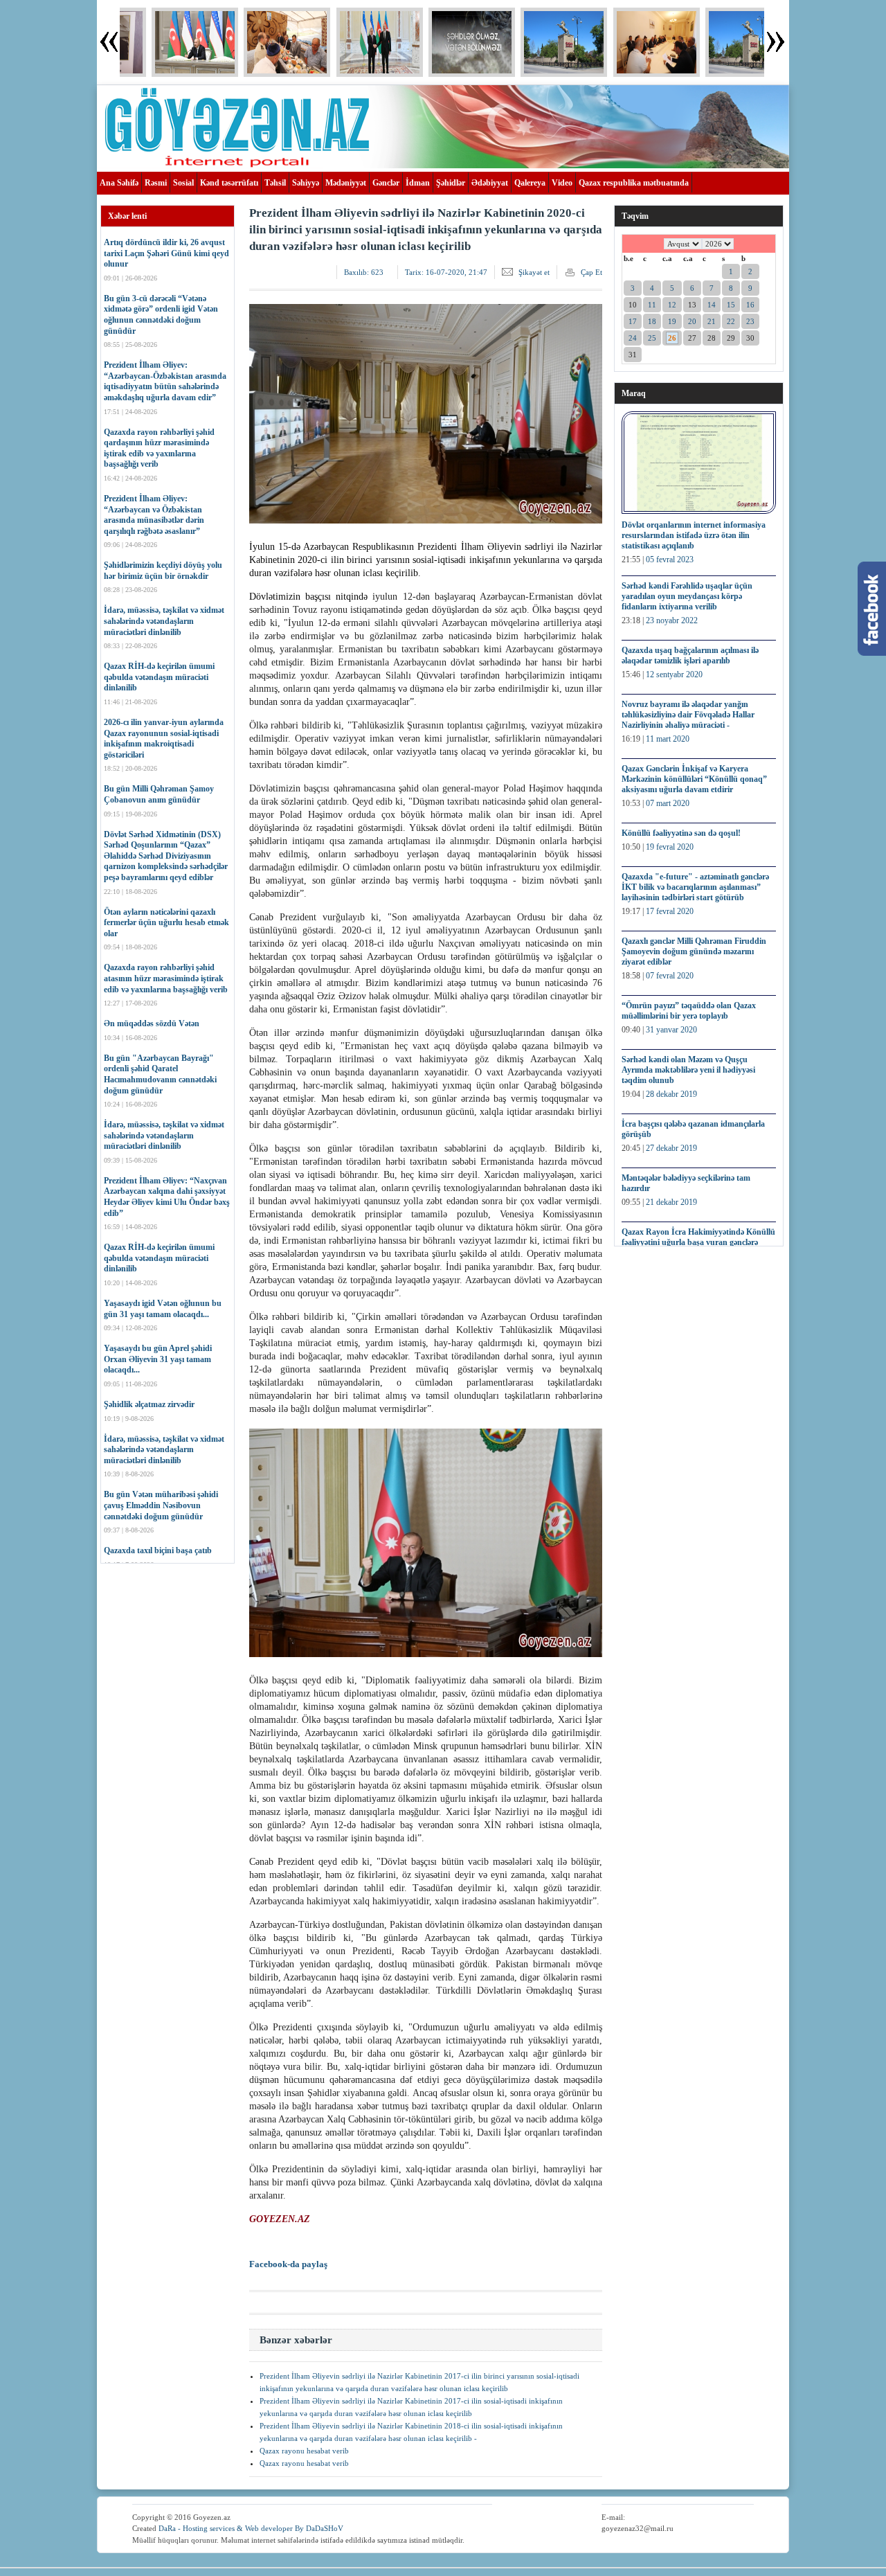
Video (562, 183)
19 (672, 321)
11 (652, 305)
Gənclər (386, 183)
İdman (418, 183)
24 (633, 338)
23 (750, 321)
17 (633, 321)
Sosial (183, 183)
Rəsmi (156, 183)
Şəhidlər (451, 183)
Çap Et (591, 272)
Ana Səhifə (119, 183)
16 (750, 305)
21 (712, 321)
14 (712, 305)
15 (731, 305)
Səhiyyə (306, 183)
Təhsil (275, 183)
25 (652, 338)
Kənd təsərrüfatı (229, 183)
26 (672, 338)
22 (731, 321)
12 (672, 305)
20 (692, 321)
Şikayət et (534, 272)
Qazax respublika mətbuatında (634, 183)
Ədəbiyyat (490, 183)
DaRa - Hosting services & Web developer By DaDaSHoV (251, 2528)
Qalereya (530, 183)
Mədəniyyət (346, 183)
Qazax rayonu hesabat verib (304, 2451)
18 (652, 321)
